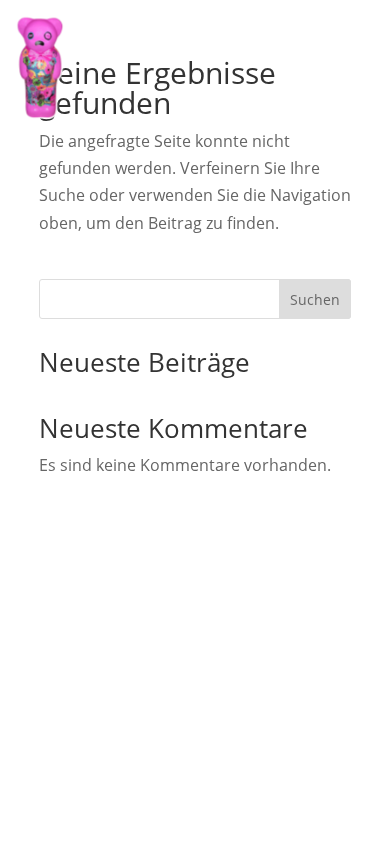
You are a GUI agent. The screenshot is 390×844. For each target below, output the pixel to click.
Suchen (315, 299)
